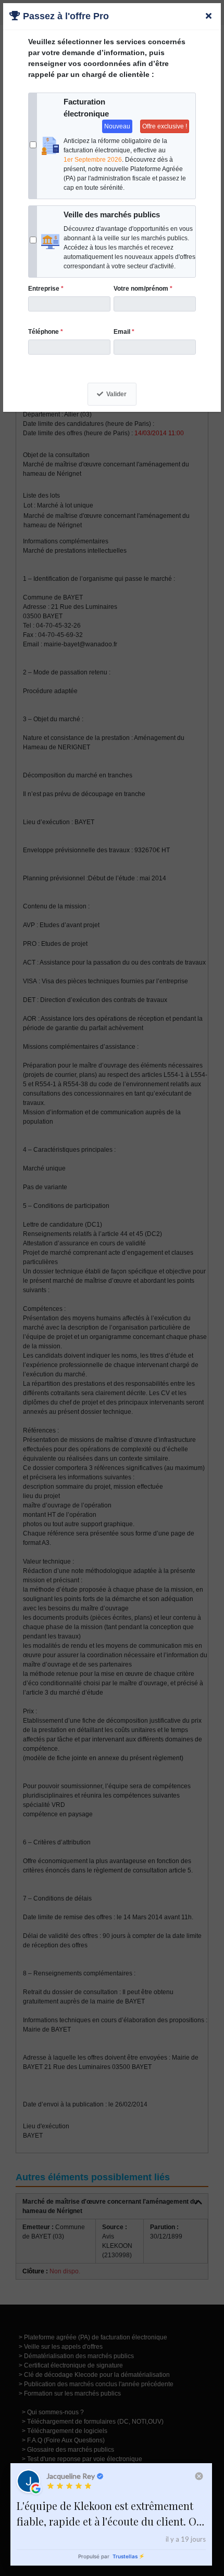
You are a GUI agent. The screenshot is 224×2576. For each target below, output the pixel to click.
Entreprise (46, 289)
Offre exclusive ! (165, 126)
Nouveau (117, 126)
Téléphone (46, 332)
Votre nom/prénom (143, 289)
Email (124, 332)
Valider (116, 394)
